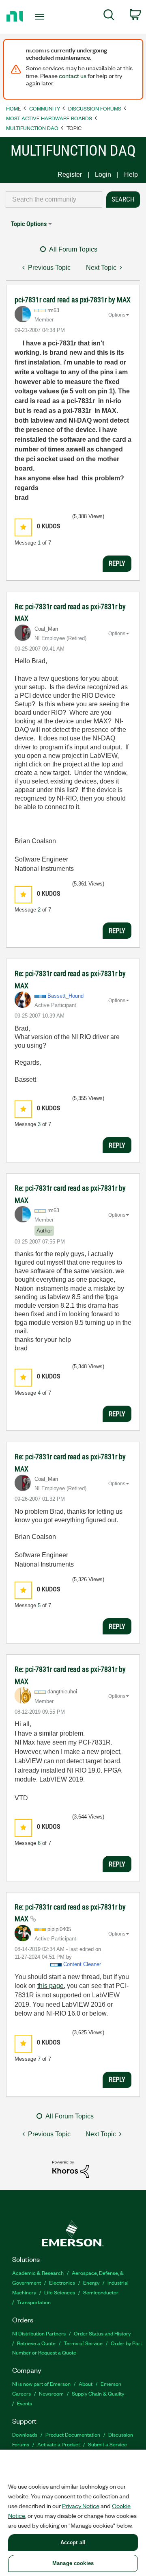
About (86, 2384)
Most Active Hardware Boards (49, 118)
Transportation (34, 2302)
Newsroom (51, 2393)
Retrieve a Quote (36, 2343)
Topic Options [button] (29, 224)
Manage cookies (73, 2563)
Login (103, 175)
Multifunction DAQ (32, 128)
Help (131, 175)
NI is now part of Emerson (41, 2384)
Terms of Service (83, 2343)
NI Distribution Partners (39, 2333)
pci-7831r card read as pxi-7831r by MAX (73, 300)
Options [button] (117, 315)
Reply (117, 563)
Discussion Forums (95, 108)
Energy (91, 2282)
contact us (73, 76)
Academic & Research (38, 2273)
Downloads (25, 2434)
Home (14, 108)
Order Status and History (102, 2333)
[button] (23, 527)
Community (45, 108)
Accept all (73, 2542)
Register (70, 175)
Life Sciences (60, 2292)
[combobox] (54, 200)
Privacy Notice (81, 2506)
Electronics (62, 2282)
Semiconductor (101, 2292)
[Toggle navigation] (41, 17)
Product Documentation (73, 2434)
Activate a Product (59, 2444)
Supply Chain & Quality (98, 2393)
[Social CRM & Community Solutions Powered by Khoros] (71, 2169)
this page (50, 1986)
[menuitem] (109, 16)
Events (25, 2403)
